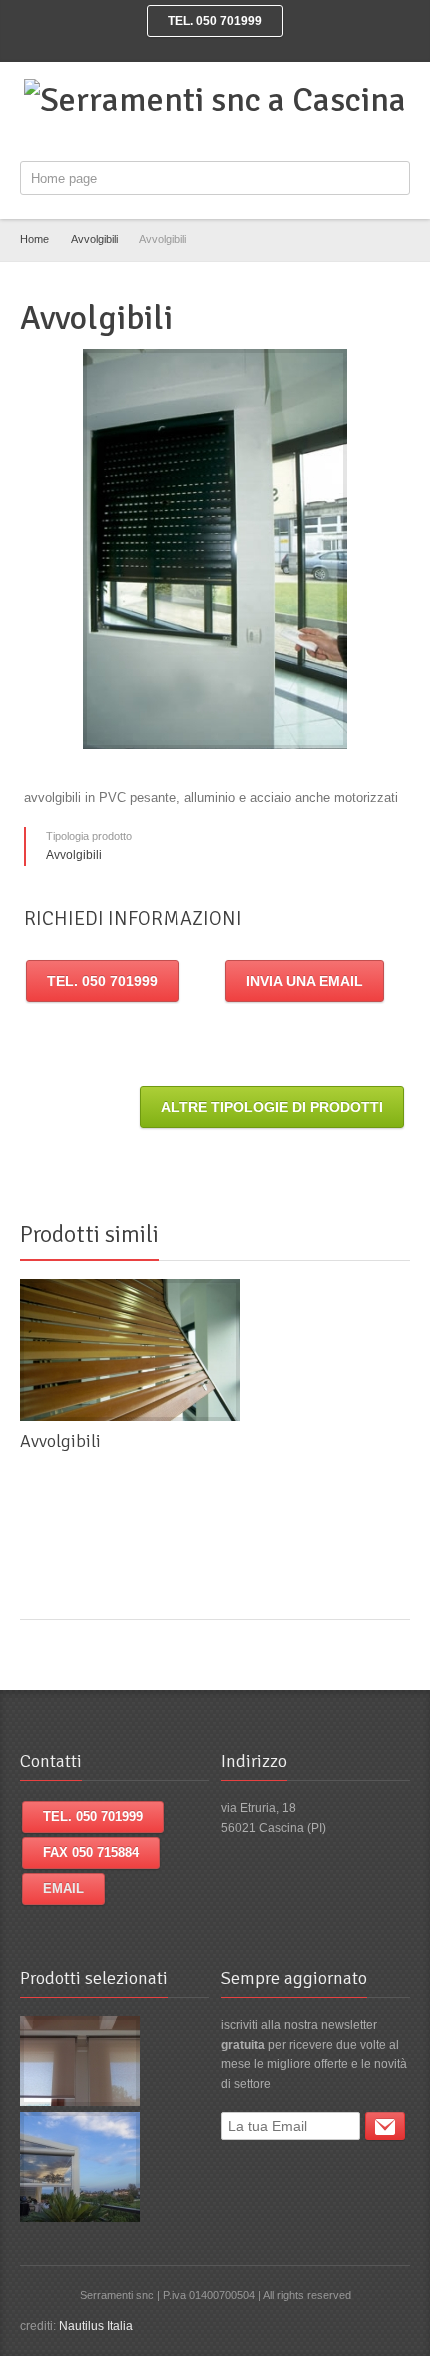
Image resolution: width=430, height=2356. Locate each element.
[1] (385, 2126)
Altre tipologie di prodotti (272, 1107)
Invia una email (304, 981)
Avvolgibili (94, 239)
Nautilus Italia (96, 2326)
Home (34, 239)
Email (63, 1888)
